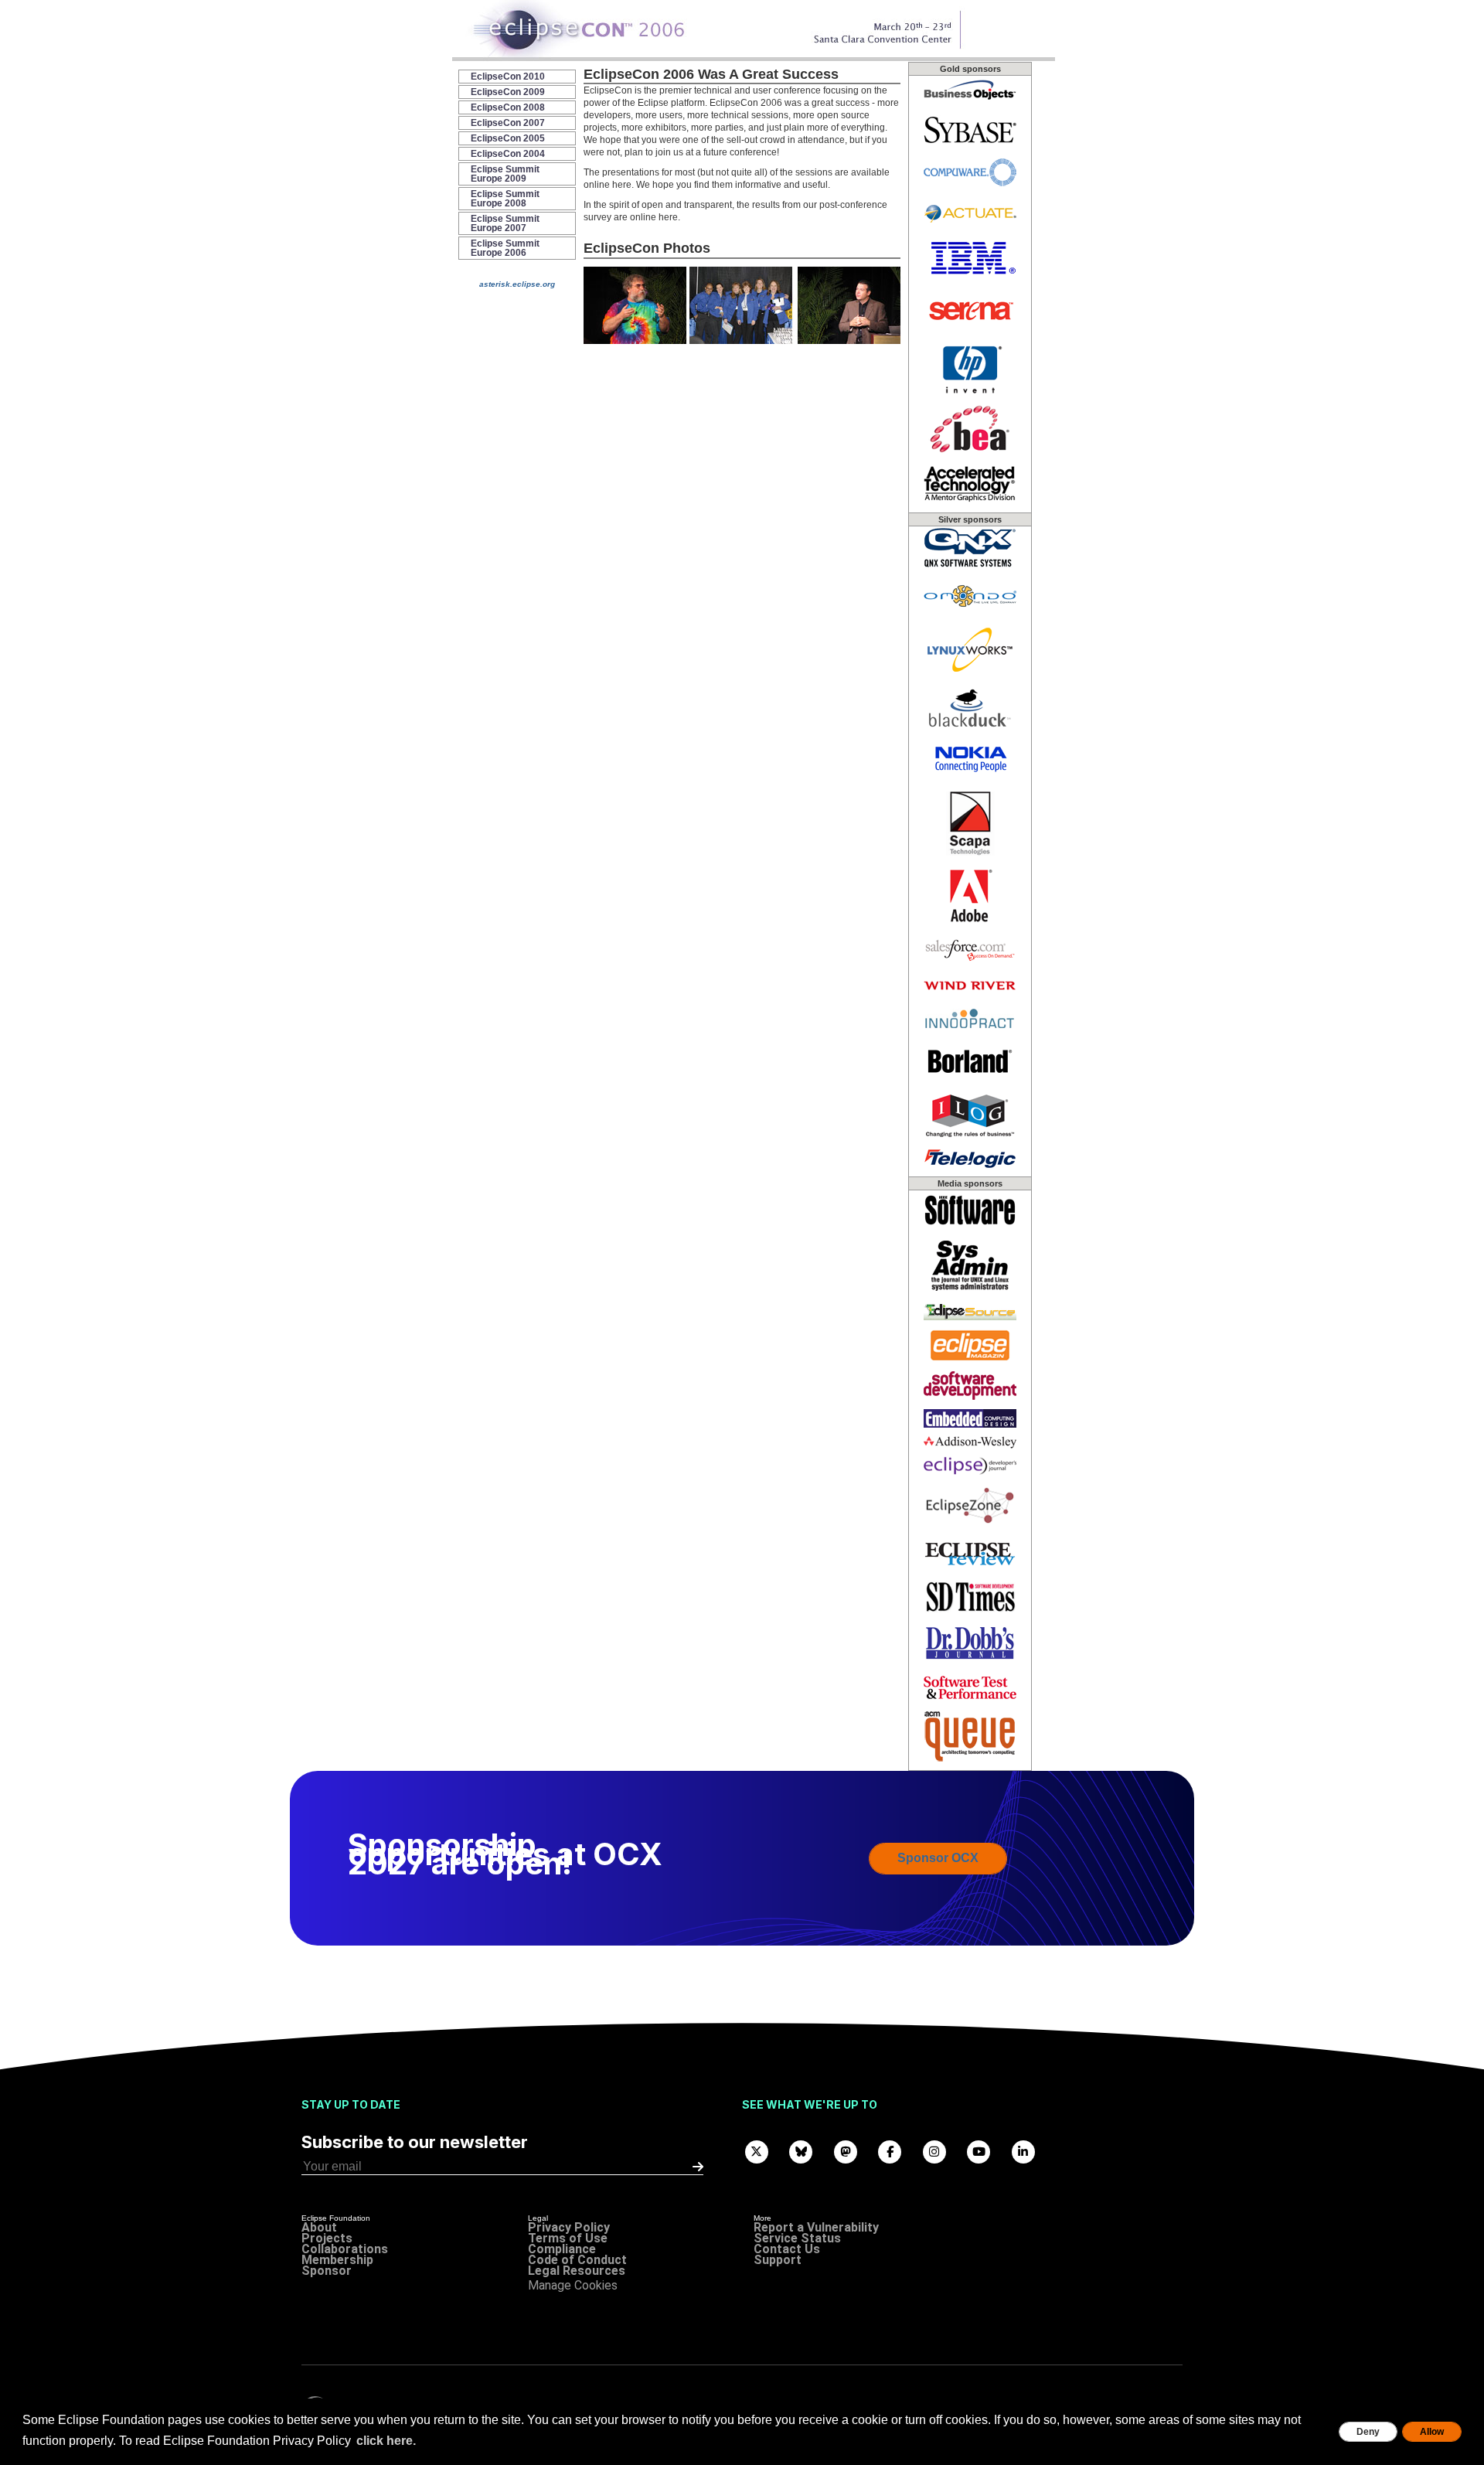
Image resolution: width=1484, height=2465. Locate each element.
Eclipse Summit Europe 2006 (505, 248)
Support (778, 2260)
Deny (1368, 2432)
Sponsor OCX (938, 1858)
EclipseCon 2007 (508, 123)
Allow (1432, 2432)
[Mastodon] (846, 2151)
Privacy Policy (569, 2227)
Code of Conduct (577, 2260)
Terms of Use (568, 2238)
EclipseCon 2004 (508, 154)
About (319, 2227)
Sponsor (327, 2271)
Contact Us (787, 2249)
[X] (757, 2151)
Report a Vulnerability (816, 2227)
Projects (327, 2238)
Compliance (562, 2249)
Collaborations (345, 2249)
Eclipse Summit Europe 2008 (505, 199)
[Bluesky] (802, 2151)
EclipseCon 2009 (508, 92)
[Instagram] (934, 2151)
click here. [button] (386, 2441)
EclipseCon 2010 (508, 77)
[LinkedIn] (1023, 2151)
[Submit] (698, 2167)
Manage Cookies (573, 2285)
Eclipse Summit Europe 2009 (505, 174)
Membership (337, 2260)
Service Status (797, 2238)
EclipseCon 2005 (508, 138)
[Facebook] (890, 2151)
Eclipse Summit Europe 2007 (505, 223)
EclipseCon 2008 (508, 107)
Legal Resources (577, 2271)
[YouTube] (979, 2151)
